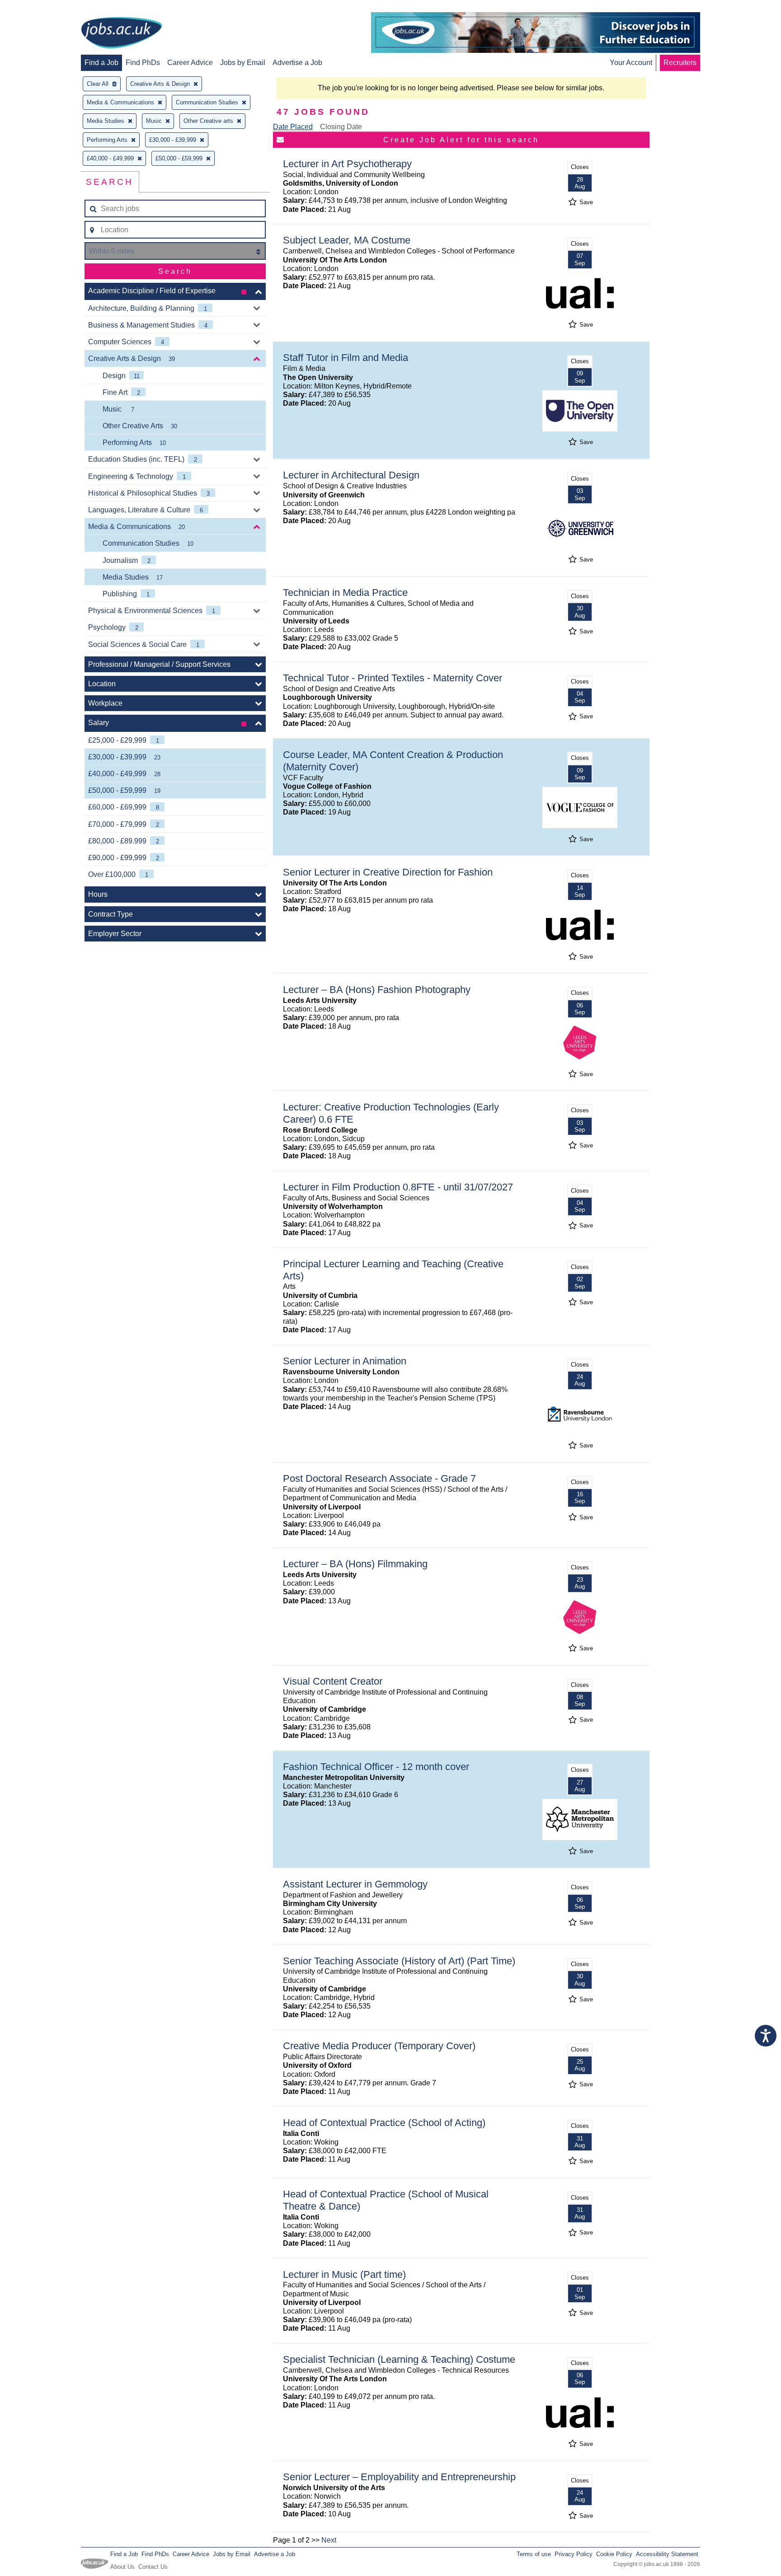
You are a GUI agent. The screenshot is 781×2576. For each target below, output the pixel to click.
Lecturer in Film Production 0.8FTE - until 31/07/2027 (398, 1187)
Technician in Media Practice (345, 592)
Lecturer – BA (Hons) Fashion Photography (377, 990)
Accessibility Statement (667, 2554)
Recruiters (680, 63)
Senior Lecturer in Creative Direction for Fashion (388, 872)
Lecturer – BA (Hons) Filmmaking (355, 1564)
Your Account (631, 63)
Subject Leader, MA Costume (347, 240)
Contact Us (153, 2567)
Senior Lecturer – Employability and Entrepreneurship (399, 2477)
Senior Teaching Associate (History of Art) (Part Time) (399, 1961)
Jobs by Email (243, 63)
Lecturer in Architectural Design (351, 475)
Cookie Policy (614, 2554)
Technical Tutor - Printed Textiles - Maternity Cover (393, 678)
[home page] (122, 33)
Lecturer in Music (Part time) (344, 2274)
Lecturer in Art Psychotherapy (347, 164)
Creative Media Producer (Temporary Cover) (379, 2046)
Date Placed (293, 127)
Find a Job (101, 63)
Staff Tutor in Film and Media (346, 358)
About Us (122, 2567)
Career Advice (190, 63)
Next (329, 2540)
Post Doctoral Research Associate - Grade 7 (379, 1478)
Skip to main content (36, 8)
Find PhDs (143, 63)
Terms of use (534, 2554)
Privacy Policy (574, 2554)
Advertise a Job (297, 63)
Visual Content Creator (333, 1681)
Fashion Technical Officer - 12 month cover (376, 1767)
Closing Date (341, 127)
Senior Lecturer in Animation (345, 1361)
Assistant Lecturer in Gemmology (355, 1884)
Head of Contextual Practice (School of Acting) (384, 2123)
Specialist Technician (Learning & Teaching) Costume (399, 2359)
